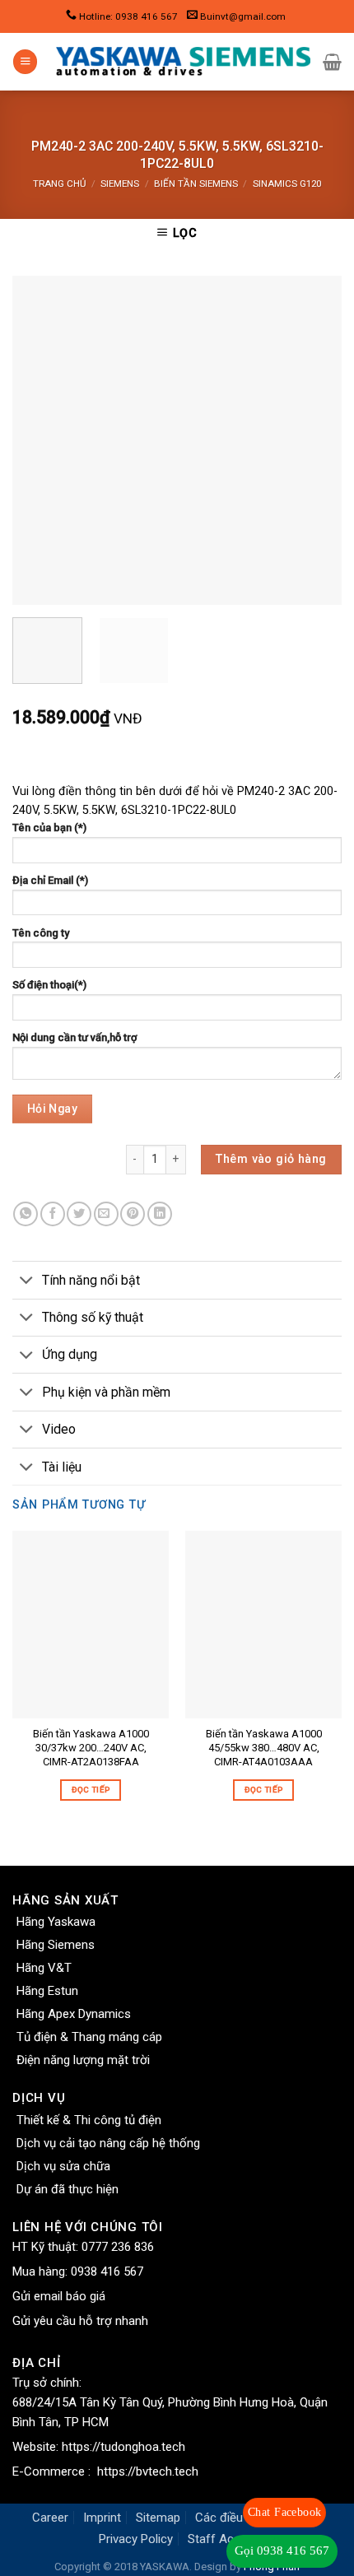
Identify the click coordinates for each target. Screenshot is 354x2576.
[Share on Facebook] (53, 1214)
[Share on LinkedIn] (160, 1214)
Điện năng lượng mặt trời (83, 2060)
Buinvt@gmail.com (243, 16)
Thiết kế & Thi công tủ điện (89, 2120)
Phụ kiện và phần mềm (106, 1392)
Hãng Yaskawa (56, 1922)
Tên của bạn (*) (49, 828)
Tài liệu (62, 1467)
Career (50, 2518)
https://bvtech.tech (148, 2471)
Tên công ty (41, 933)
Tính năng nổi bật (91, 1280)
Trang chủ (59, 184)
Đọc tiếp (91, 1790)
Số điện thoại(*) (49, 985)
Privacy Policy (136, 2539)
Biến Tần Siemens (196, 184)
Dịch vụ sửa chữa (63, 2166)
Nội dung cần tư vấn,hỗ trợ (75, 1037)
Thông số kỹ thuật (93, 1317)
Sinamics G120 (287, 184)
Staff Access (224, 2539)
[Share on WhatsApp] (26, 1214)
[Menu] (25, 62)
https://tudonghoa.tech (123, 2447)
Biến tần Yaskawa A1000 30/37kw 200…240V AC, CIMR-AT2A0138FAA (91, 1748)
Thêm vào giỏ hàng (271, 1159)
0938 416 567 (107, 2271)
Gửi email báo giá (59, 2296)
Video (59, 1429)
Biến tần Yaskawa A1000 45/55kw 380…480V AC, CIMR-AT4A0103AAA (264, 1748)
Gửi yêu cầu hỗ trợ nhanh (80, 2321)
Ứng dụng (70, 1354)
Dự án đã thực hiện (68, 2189)
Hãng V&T (44, 1968)
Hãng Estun (47, 1991)
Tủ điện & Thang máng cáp (89, 2037)
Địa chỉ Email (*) (50, 880)
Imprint (102, 2518)
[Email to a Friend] (106, 1214)
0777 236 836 (118, 2247)
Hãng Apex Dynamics (74, 2014)
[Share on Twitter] (79, 1214)
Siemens (120, 184)
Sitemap (158, 2518)
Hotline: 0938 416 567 (128, 16)
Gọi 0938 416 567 (282, 2550)
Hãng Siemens (56, 1945)
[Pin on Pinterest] (133, 1214)
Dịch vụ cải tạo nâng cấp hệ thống (108, 2143)
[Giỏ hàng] (332, 62)
